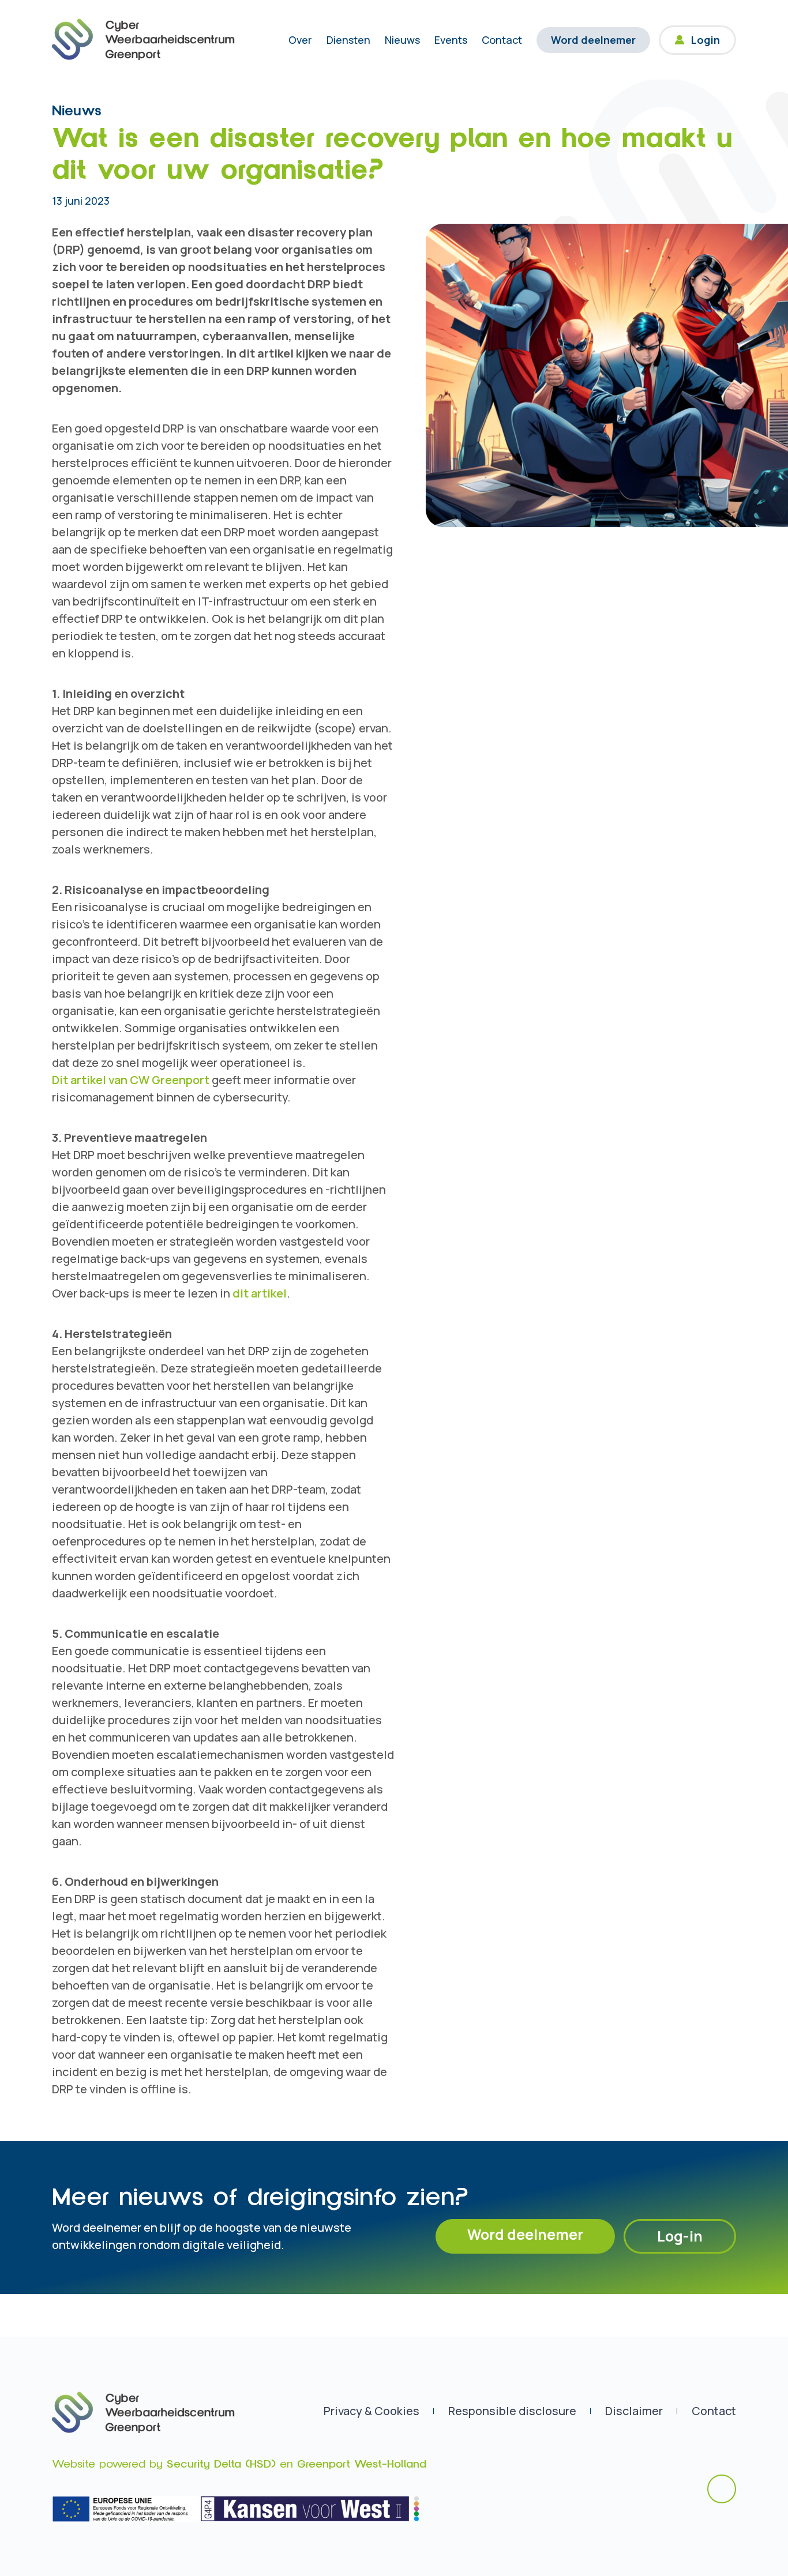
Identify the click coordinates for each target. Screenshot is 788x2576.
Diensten (348, 40)
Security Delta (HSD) (221, 2464)
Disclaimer (634, 2411)
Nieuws (402, 40)
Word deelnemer (593, 40)
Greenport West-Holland (362, 2464)
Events (451, 40)
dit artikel (260, 1293)
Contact (502, 40)
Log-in (680, 2236)
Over (300, 40)
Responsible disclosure (512, 2411)
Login (706, 40)
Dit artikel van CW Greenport (131, 1080)
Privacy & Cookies (372, 2411)
